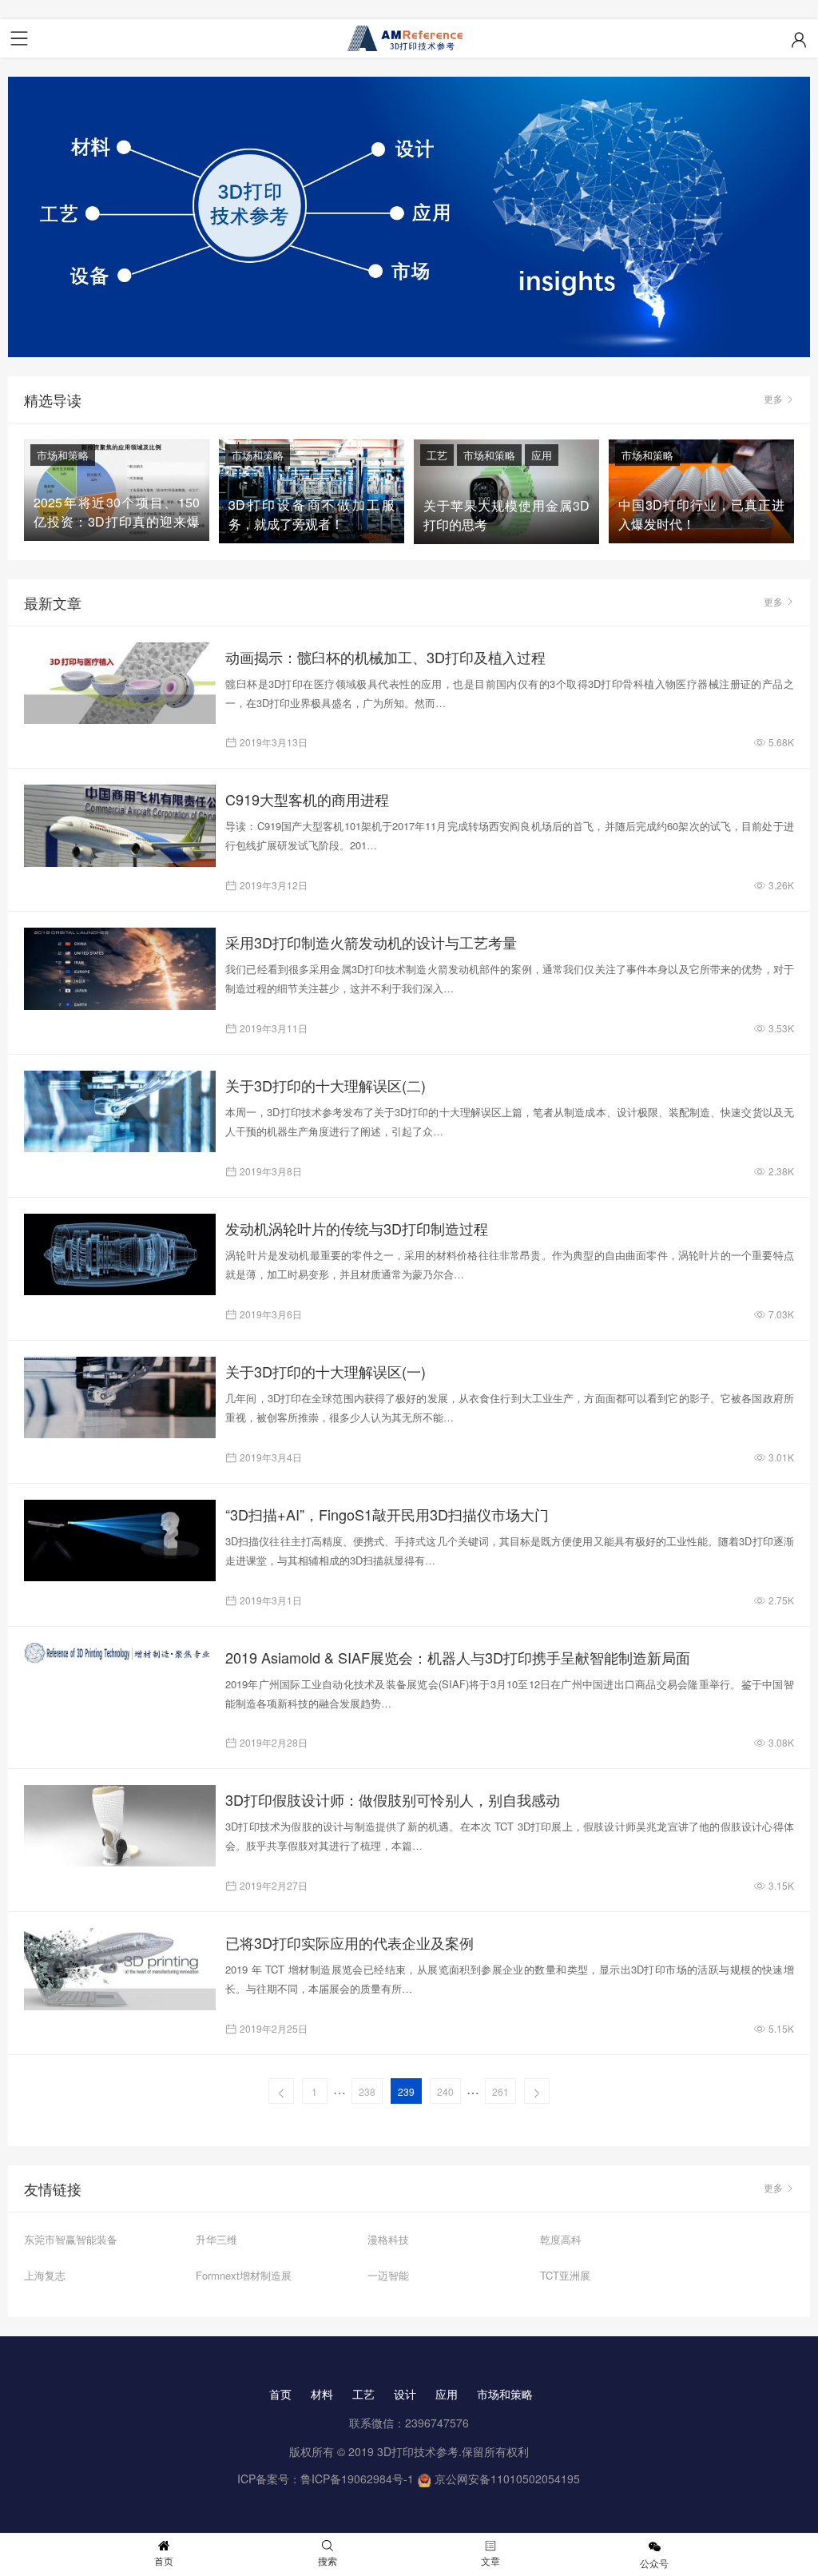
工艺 (437, 455)
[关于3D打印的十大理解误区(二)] (120, 1111)
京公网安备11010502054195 (507, 2479)
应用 (542, 455)
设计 (405, 2394)
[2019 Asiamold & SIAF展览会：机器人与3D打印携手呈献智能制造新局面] (120, 1654)
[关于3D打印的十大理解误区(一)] (120, 1397)
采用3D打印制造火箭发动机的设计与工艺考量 (371, 942)
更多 (773, 398)
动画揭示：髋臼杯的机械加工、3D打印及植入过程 (385, 657)
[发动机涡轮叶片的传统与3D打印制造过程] (120, 1254)
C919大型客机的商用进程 (307, 799)
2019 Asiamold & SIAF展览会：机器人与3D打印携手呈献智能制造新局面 (458, 1657)
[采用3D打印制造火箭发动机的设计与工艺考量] (120, 968)
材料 (322, 2394)
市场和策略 (63, 455)
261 (500, 2091)
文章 (490, 2560)
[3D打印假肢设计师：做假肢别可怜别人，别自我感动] (120, 1826)
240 (445, 2091)
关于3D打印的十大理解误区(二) (326, 1085)
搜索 (328, 2560)
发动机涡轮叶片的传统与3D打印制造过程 (357, 1228)
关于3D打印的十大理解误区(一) (326, 1371)
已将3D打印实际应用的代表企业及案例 (349, 1942)
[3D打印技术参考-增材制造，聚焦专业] (409, 38)
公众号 (654, 2563)
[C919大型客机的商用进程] (120, 825)
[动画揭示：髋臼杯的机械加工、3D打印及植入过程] (120, 683)
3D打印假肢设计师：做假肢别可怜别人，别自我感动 (393, 1799)
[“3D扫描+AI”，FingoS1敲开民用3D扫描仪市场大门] (120, 1540)
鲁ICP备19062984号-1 (357, 2479)
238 (367, 2091)
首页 (280, 2394)
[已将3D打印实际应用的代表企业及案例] (120, 1969)
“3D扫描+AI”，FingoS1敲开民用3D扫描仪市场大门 (387, 1514)
